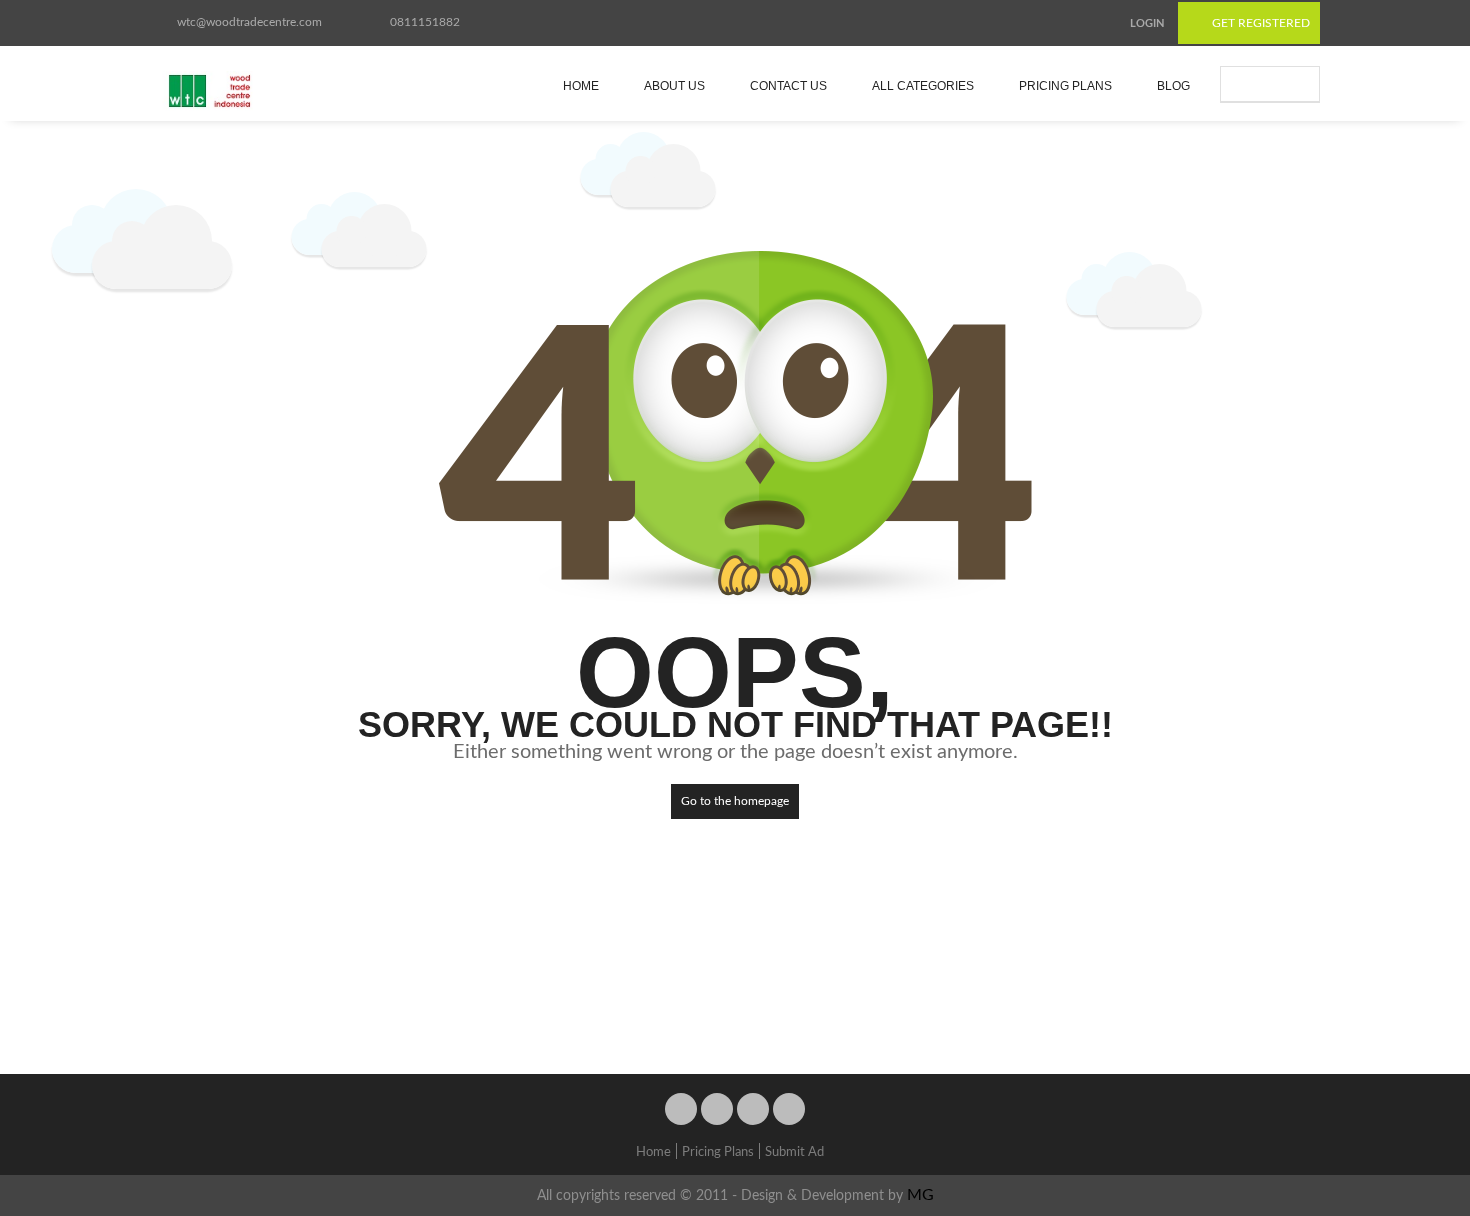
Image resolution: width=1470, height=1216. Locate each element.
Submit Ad (1279, 84)
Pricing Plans (1065, 86)
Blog (1173, 86)
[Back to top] (1405, 1091)
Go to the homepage (735, 801)
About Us (674, 86)
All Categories (923, 86)
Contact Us (788, 86)
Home (581, 86)
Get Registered (1259, 23)
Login (1147, 23)
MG (920, 1195)
